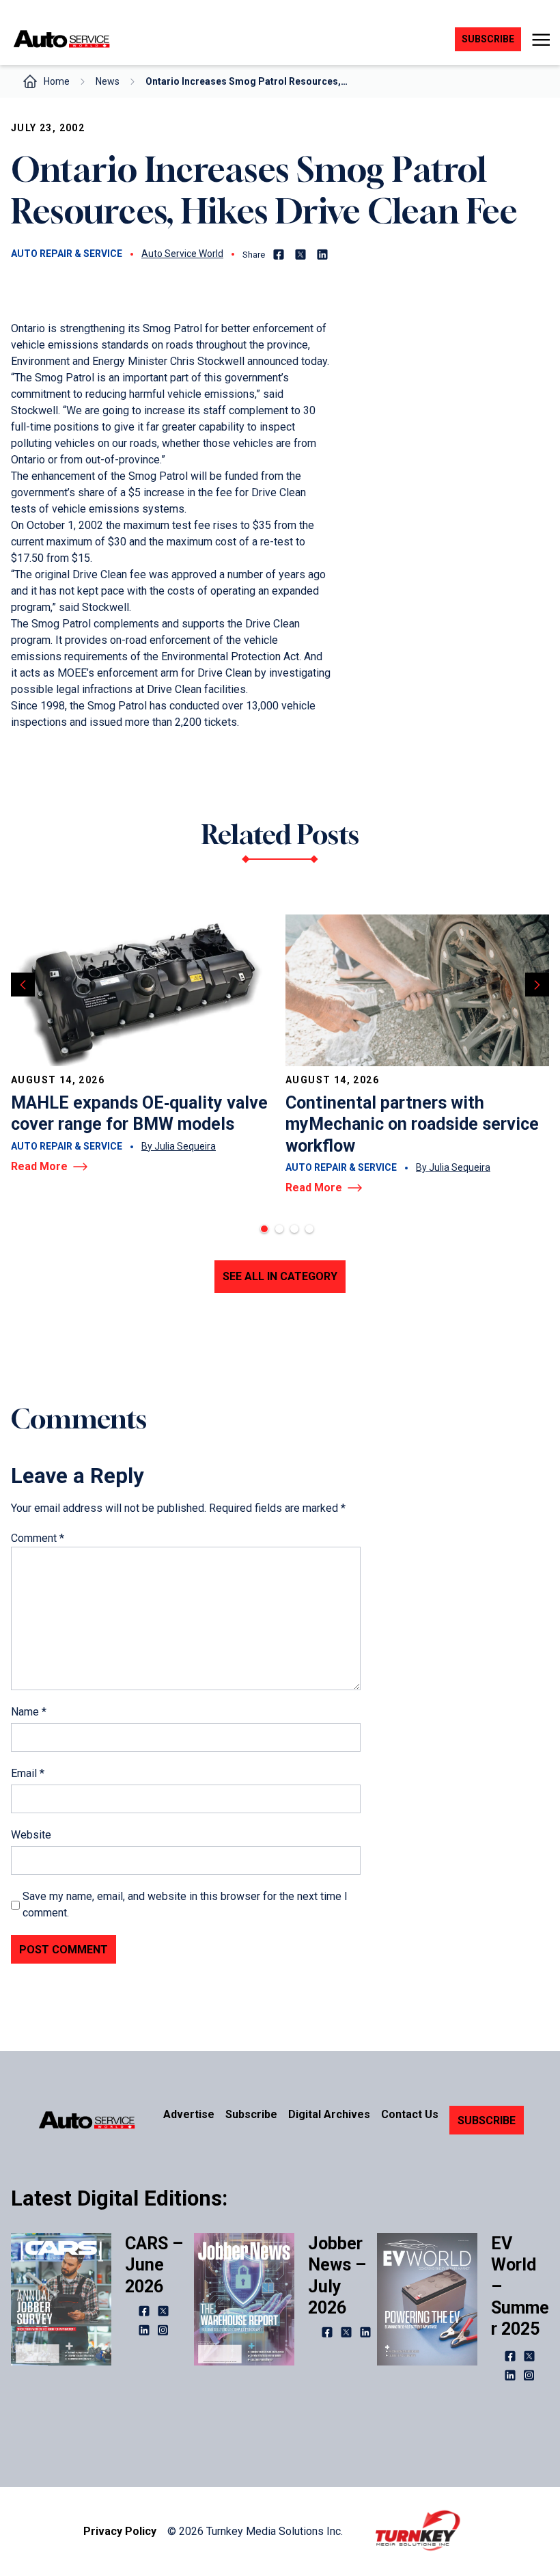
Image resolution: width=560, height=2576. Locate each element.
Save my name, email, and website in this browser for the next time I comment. (185, 1904)
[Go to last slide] (23, 985)
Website (31, 1835)
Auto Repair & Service (67, 254)
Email (28, 1773)
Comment (38, 1538)
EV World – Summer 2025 (520, 2286)
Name (29, 1712)
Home (57, 81)
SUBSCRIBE (487, 2120)
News (108, 81)
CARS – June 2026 (154, 2265)
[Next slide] (537, 985)
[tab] (264, 1229)
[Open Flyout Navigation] (541, 40)
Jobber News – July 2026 (337, 2276)
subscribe (488, 39)
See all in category (280, 1276)
